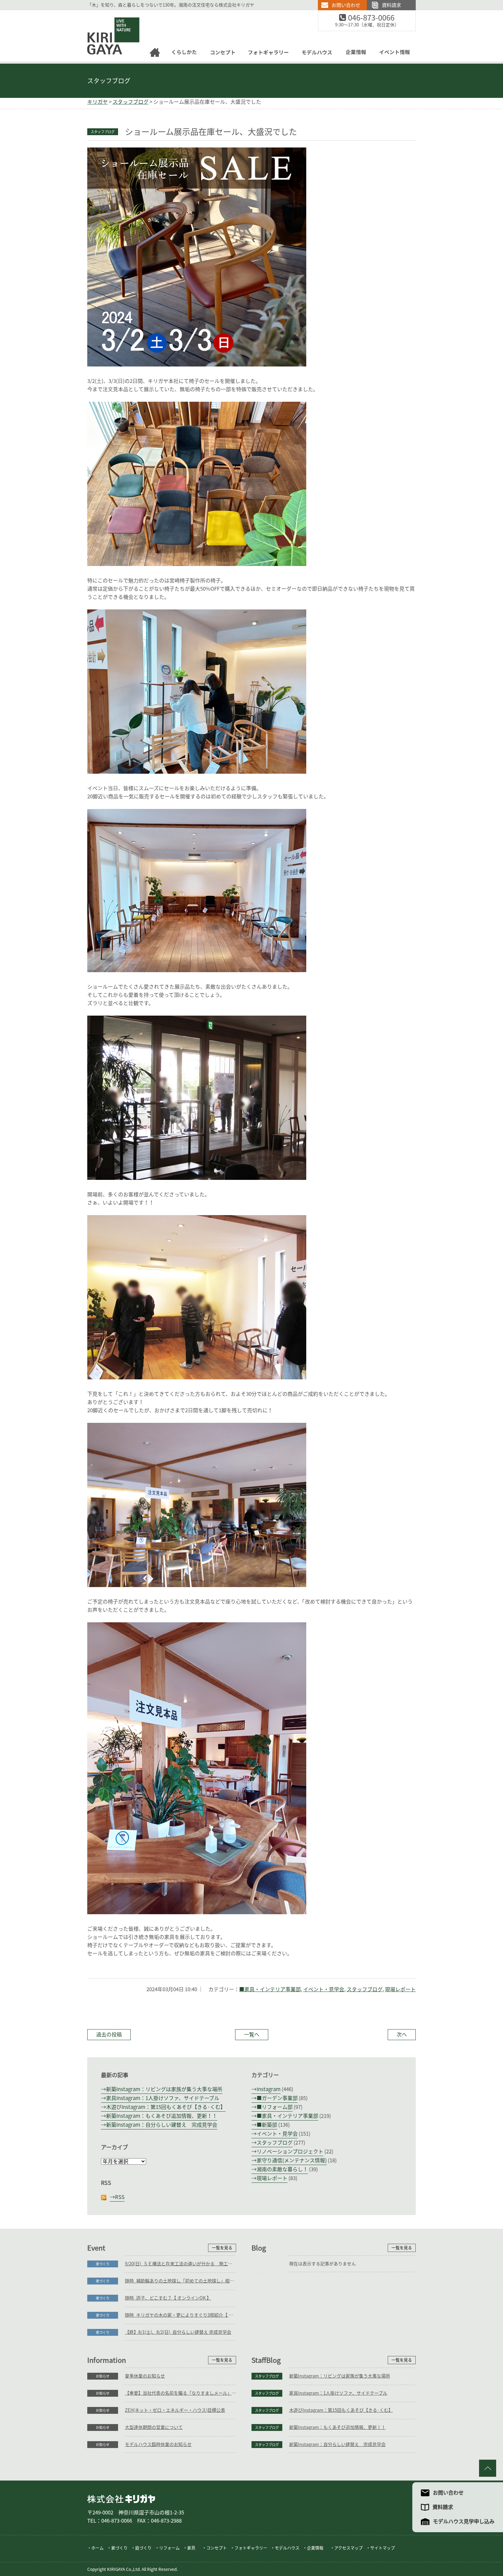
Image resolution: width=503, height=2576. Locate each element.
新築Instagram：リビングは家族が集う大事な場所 (164, 2089)
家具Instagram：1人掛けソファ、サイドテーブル (163, 2098)
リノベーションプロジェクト (290, 2152)
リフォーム (169, 2548)
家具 (191, 2548)
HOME (155, 54)
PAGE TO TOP (488, 2468)
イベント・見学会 (324, 1989)
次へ (402, 2034)
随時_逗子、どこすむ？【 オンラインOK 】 (168, 2298)
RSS (120, 2197)
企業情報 (356, 54)
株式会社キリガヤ (121, 2499)
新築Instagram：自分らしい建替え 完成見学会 (162, 2125)
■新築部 (267, 2125)
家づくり (103, 2264)
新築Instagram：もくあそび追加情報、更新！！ (162, 2116)
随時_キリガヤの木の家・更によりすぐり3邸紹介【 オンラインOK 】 (180, 2315)
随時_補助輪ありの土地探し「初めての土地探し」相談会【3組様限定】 (180, 2281)
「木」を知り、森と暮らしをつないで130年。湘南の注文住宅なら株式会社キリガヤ (171, 5)
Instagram (269, 2089)
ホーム (98, 2548)
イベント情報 (397, 54)
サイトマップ (383, 2548)
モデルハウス (318, 54)
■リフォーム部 (275, 2107)
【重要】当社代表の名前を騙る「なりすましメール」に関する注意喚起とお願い (180, 2393)
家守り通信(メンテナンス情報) (292, 2160)
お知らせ (103, 2376)
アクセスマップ (349, 2548)
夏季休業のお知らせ (145, 2376)
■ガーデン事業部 (277, 2098)
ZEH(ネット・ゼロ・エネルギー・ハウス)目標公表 (175, 2410)
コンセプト (223, 54)
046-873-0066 (379, 18)
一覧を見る (222, 2248)
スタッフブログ (109, 81)
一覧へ (252, 2034)
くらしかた (184, 54)
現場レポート (400, 1989)
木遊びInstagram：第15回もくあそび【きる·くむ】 (166, 2107)
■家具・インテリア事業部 (270, 1989)
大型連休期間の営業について (154, 2427)
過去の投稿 (109, 2034)
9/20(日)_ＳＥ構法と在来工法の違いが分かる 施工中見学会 (180, 2264)
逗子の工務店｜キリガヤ (107, 14)
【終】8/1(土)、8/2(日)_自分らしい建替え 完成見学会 (178, 2332)
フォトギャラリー (269, 54)
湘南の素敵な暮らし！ (282, 2169)
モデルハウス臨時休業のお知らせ (158, 2444)
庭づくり (143, 2548)
